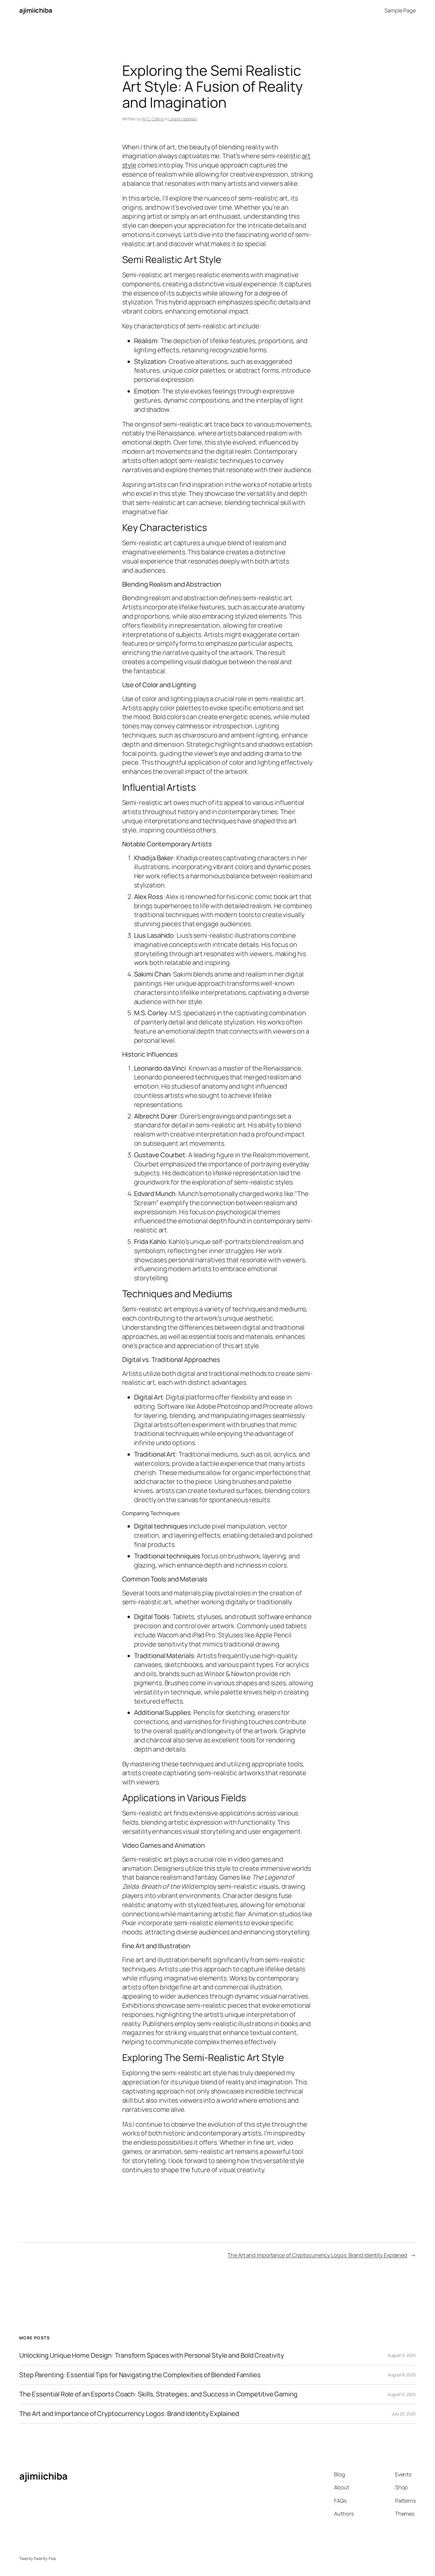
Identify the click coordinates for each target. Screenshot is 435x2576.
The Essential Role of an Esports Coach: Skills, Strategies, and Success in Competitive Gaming (158, 2394)
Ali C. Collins (153, 119)
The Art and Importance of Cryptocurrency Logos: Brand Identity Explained (317, 2255)
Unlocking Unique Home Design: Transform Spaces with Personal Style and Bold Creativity (152, 2355)
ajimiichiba (36, 10)
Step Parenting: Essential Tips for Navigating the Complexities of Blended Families (140, 2375)
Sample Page (400, 10)
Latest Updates (183, 119)
